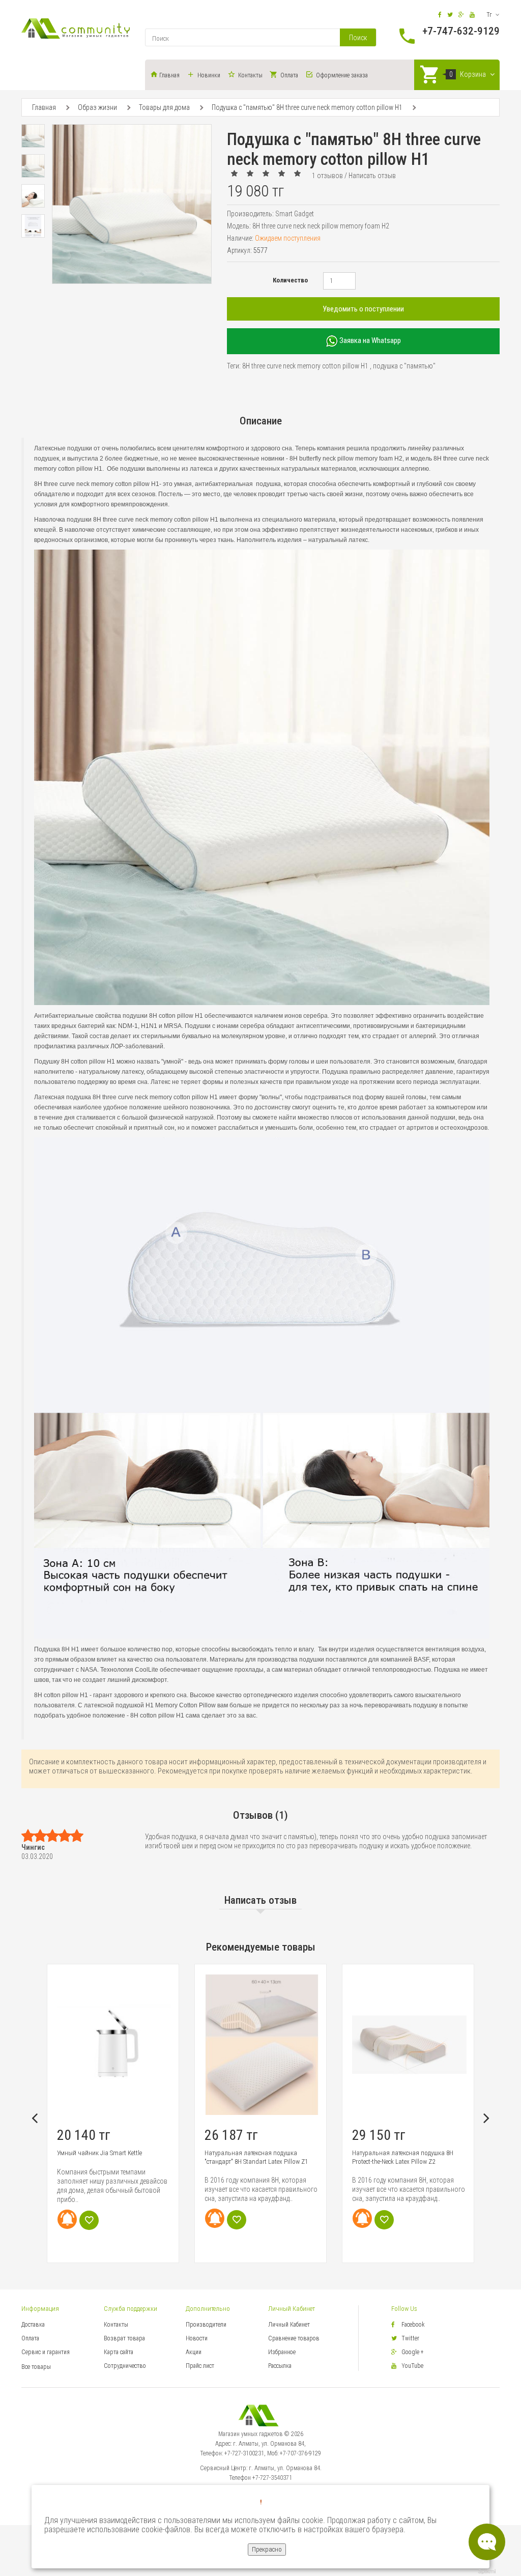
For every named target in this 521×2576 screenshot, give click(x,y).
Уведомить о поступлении (363, 309)
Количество (290, 280)
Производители (206, 2325)
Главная (44, 107)
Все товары (36, 2367)
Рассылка (280, 2366)
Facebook (413, 2325)
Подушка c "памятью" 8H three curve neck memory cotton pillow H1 (307, 107)
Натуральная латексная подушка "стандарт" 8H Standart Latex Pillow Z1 (109, 2157)
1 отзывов (327, 176)
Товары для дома (164, 107)
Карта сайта (119, 2352)
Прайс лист (200, 2366)
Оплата (30, 2338)
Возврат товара (124, 2338)
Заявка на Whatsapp (369, 340)
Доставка (33, 2325)
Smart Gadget (295, 214)
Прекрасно (267, 2549)
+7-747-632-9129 (461, 31)
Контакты (116, 2325)
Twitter (410, 2338)
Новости (197, 2338)
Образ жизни (97, 107)
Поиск (358, 38)
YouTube (412, 2366)
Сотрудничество (125, 2366)
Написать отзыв (372, 176)
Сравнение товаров (294, 2338)
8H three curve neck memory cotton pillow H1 (305, 366)
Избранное (282, 2352)
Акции (194, 2352)
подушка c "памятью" (404, 366)
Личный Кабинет (289, 2325)
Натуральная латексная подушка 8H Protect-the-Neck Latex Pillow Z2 (255, 2157)
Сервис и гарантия (46, 2352)
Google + (413, 2352)
